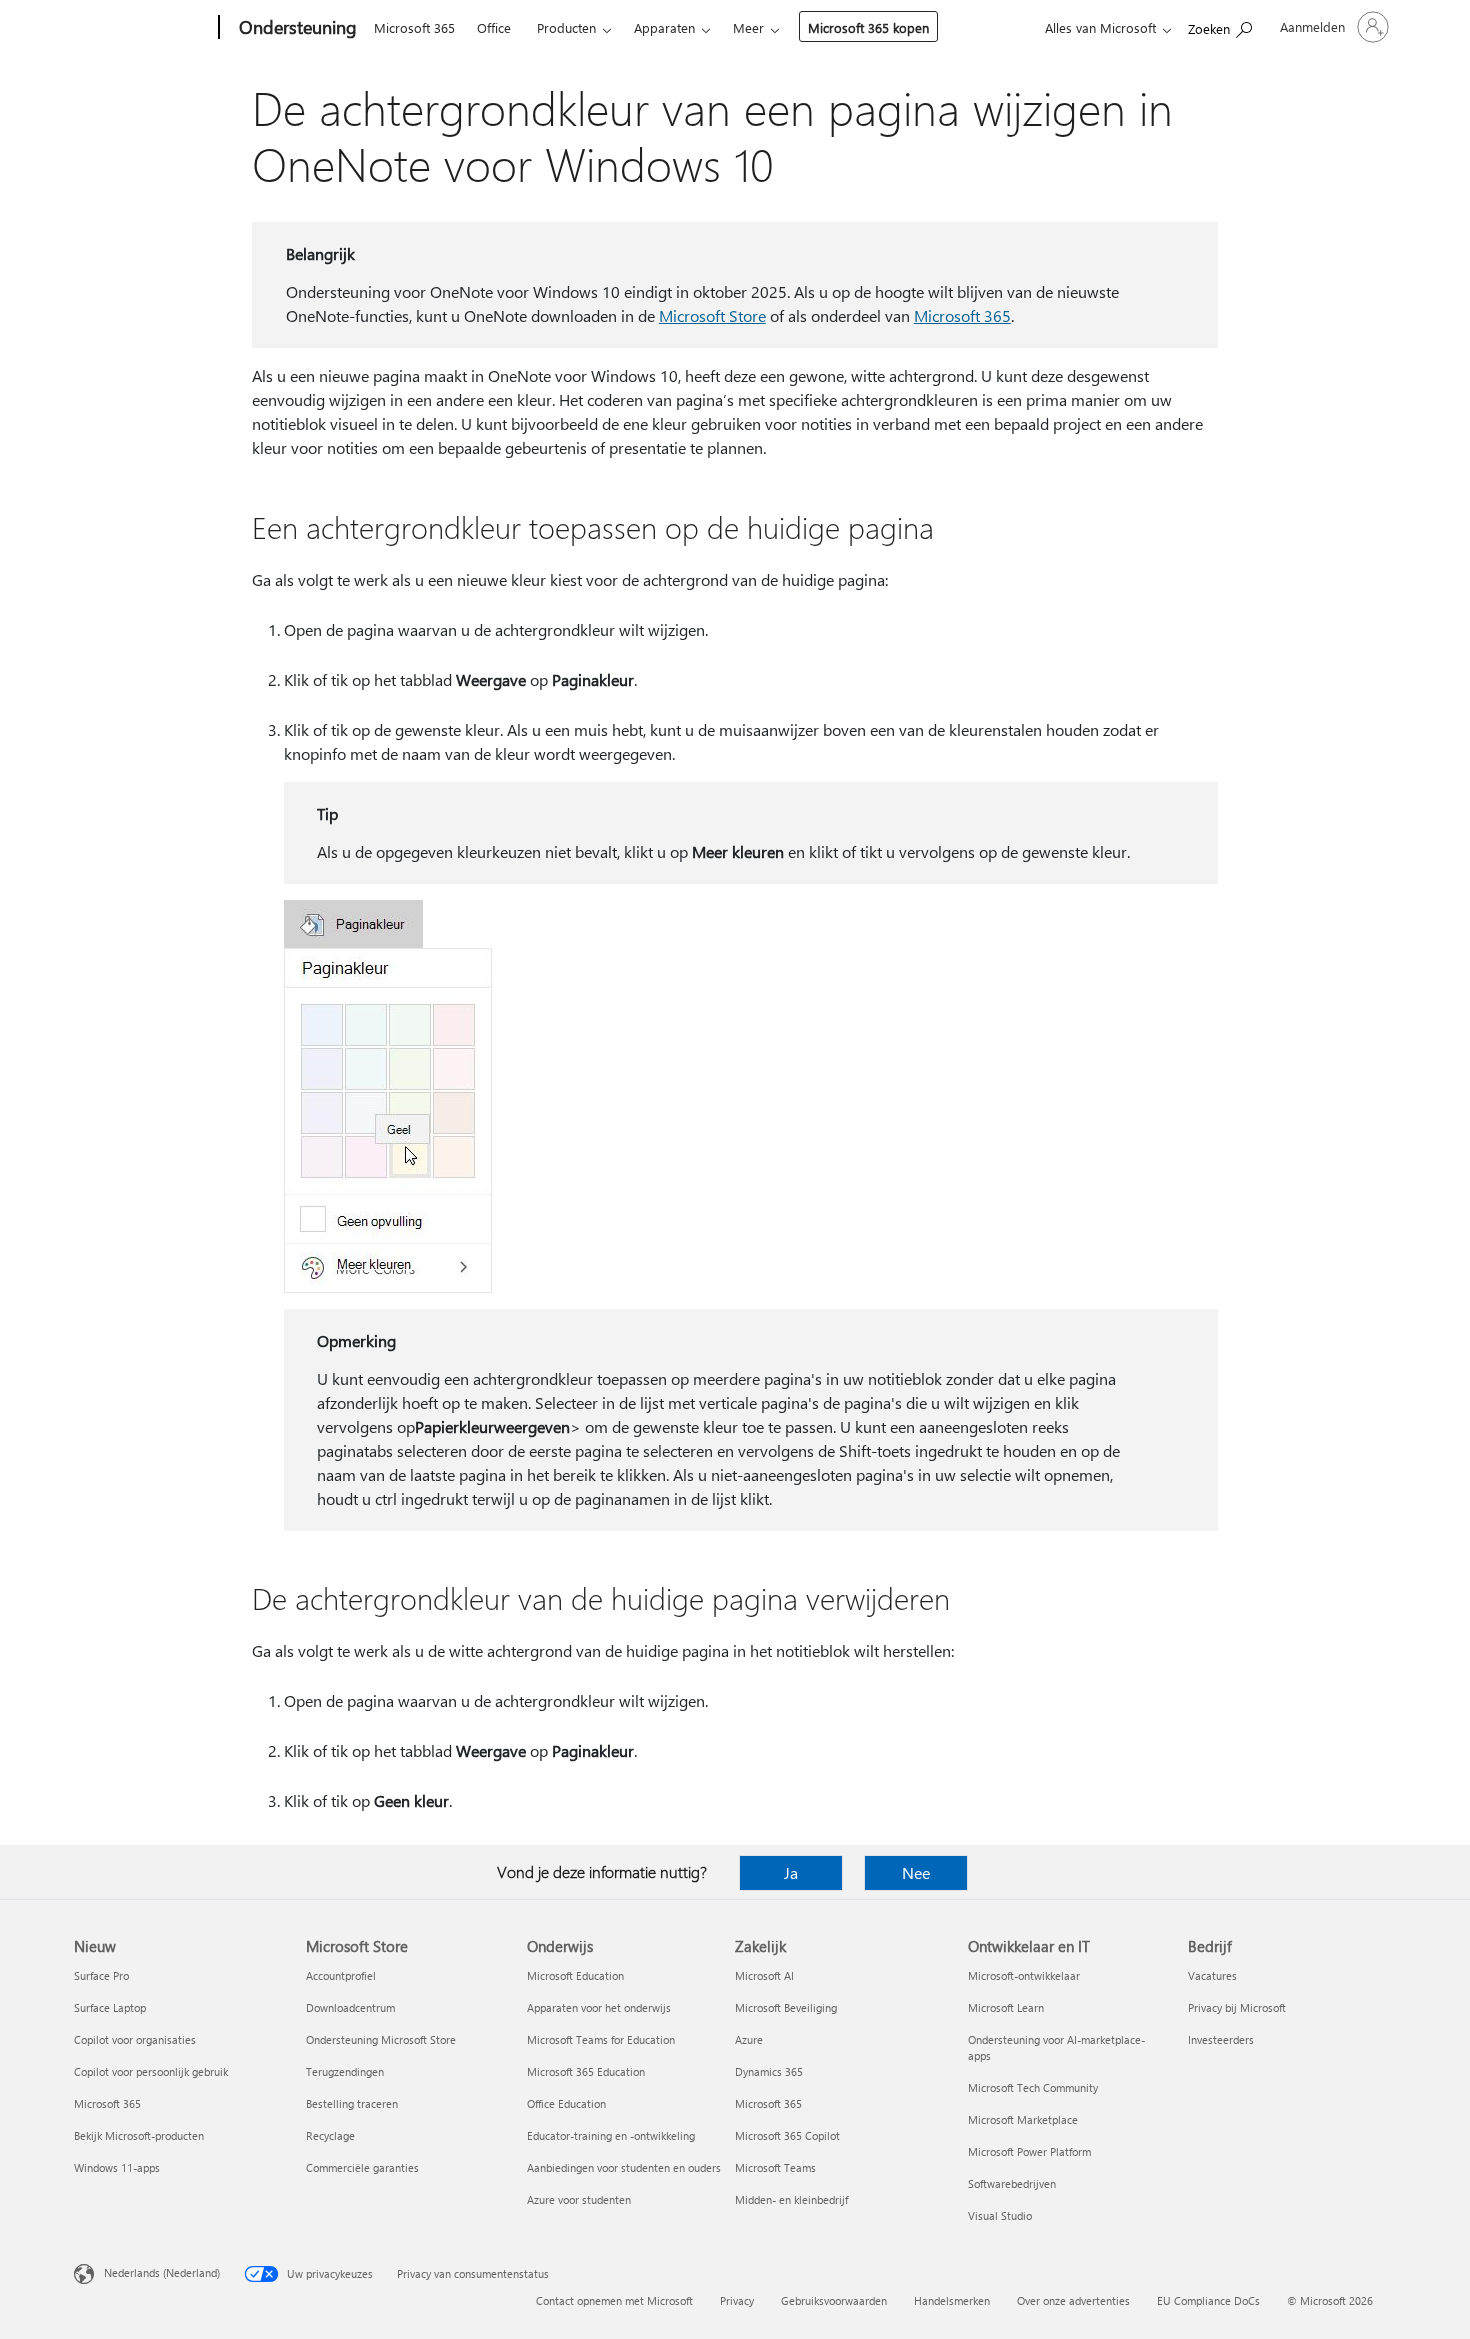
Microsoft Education (575, 1975)
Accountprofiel (341, 1975)
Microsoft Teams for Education (601, 2039)
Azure (749, 2039)
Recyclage (330, 2135)
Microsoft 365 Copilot (787, 2135)
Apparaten (664, 27)
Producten (566, 27)
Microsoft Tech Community (1033, 2087)
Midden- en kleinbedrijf (791, 2199)
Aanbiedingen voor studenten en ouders (624, 2167)
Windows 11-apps (117, 2167)
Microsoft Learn (1006, 2007)
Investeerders (1221, 2039)
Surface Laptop (110, 2007)
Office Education (566, 2103)
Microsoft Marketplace (1023, 2119)
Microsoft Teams (775, 2167)
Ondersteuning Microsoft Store (381, 2039)
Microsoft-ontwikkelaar (1024, 1975)
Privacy (737, 2300)
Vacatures (1212, 1975)
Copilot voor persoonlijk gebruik (151, 2071)
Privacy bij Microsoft (1237, 2007)
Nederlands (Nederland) (162, 2272)
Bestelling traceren (352, 2103)
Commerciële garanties (362, 2167)
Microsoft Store (712, 315)
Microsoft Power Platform (1029, 2151)
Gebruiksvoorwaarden (834, 2300)
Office (494, 27)
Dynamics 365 (769, 2071)
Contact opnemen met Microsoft (614, 2300)
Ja (791, 1872)
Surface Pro (101, 1975)
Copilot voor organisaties (135, 2039)
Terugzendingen (345, 2071)
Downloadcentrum (350, 2007)
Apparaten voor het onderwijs (599, 2007)
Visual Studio (1000, 2215)
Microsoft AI (764, 1975)
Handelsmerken (952, 2300)
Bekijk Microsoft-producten (139, 2135)
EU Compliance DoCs (1208, 2300)
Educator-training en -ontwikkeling (611, 2135)
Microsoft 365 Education (586, 2071)
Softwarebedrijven (1012, 2183)
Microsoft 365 (414, 27)
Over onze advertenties (1073, 2300)
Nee (916, 1872)
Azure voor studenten (579, 2199)
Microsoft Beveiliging (786, 2007)
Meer (748, 27)
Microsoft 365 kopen (868, 27)
